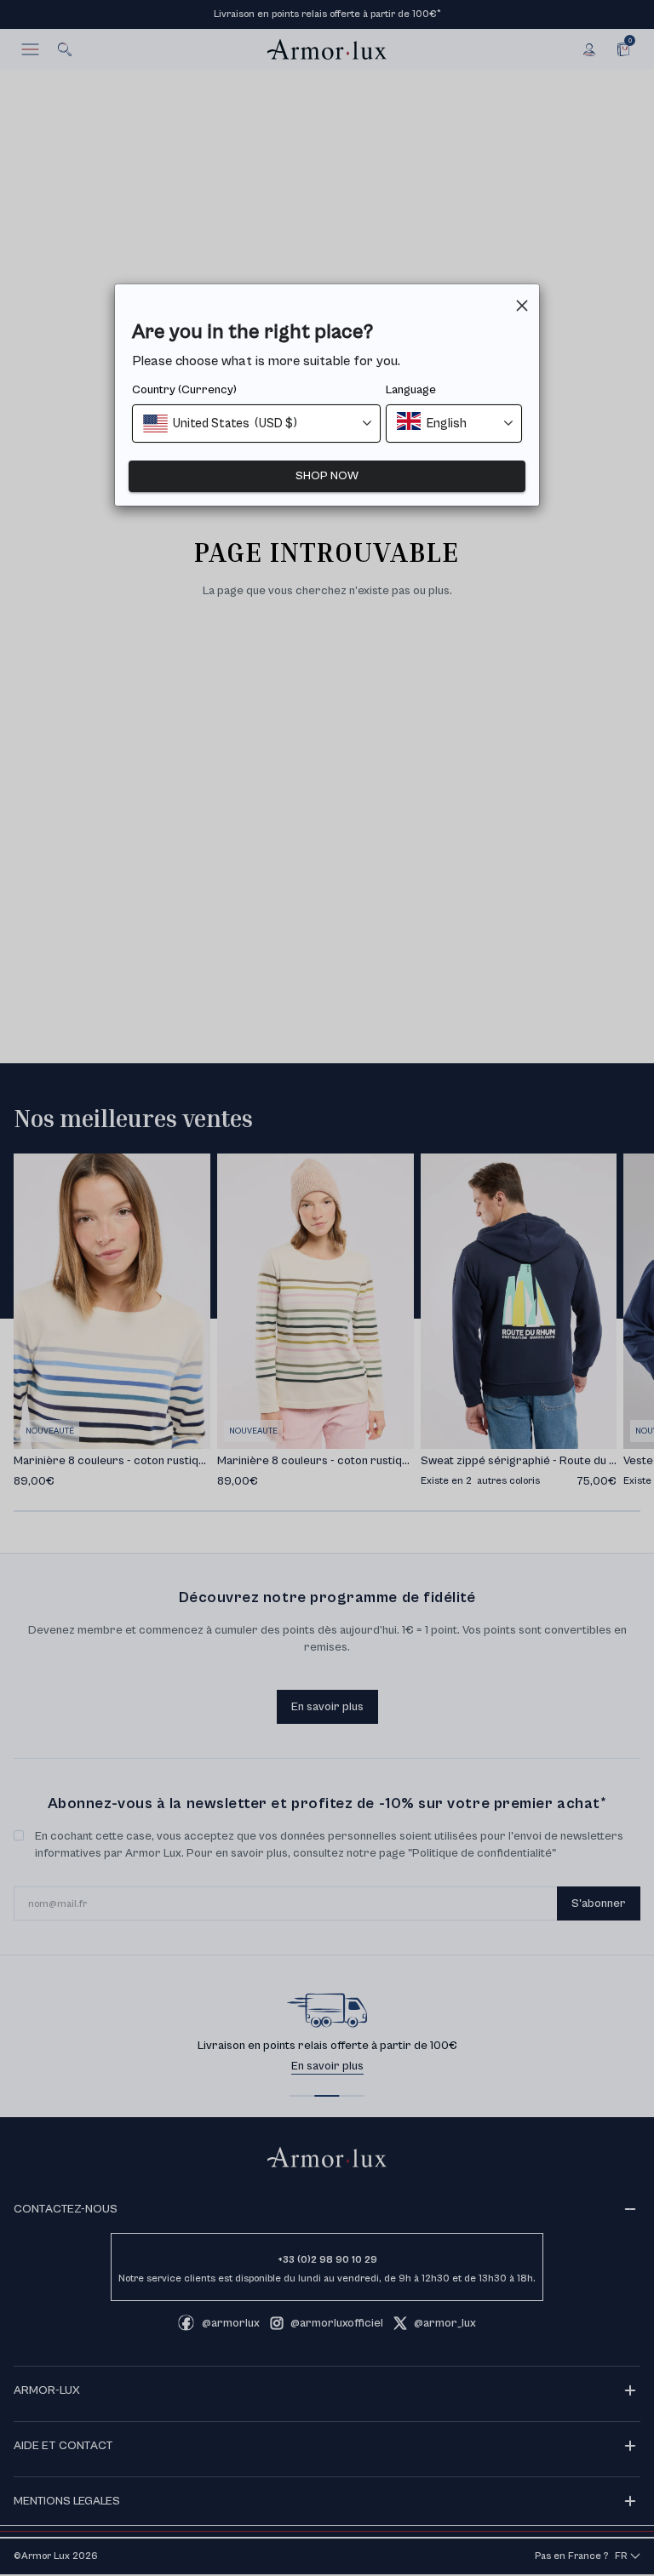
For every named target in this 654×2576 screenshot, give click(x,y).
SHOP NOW (327, 476)
